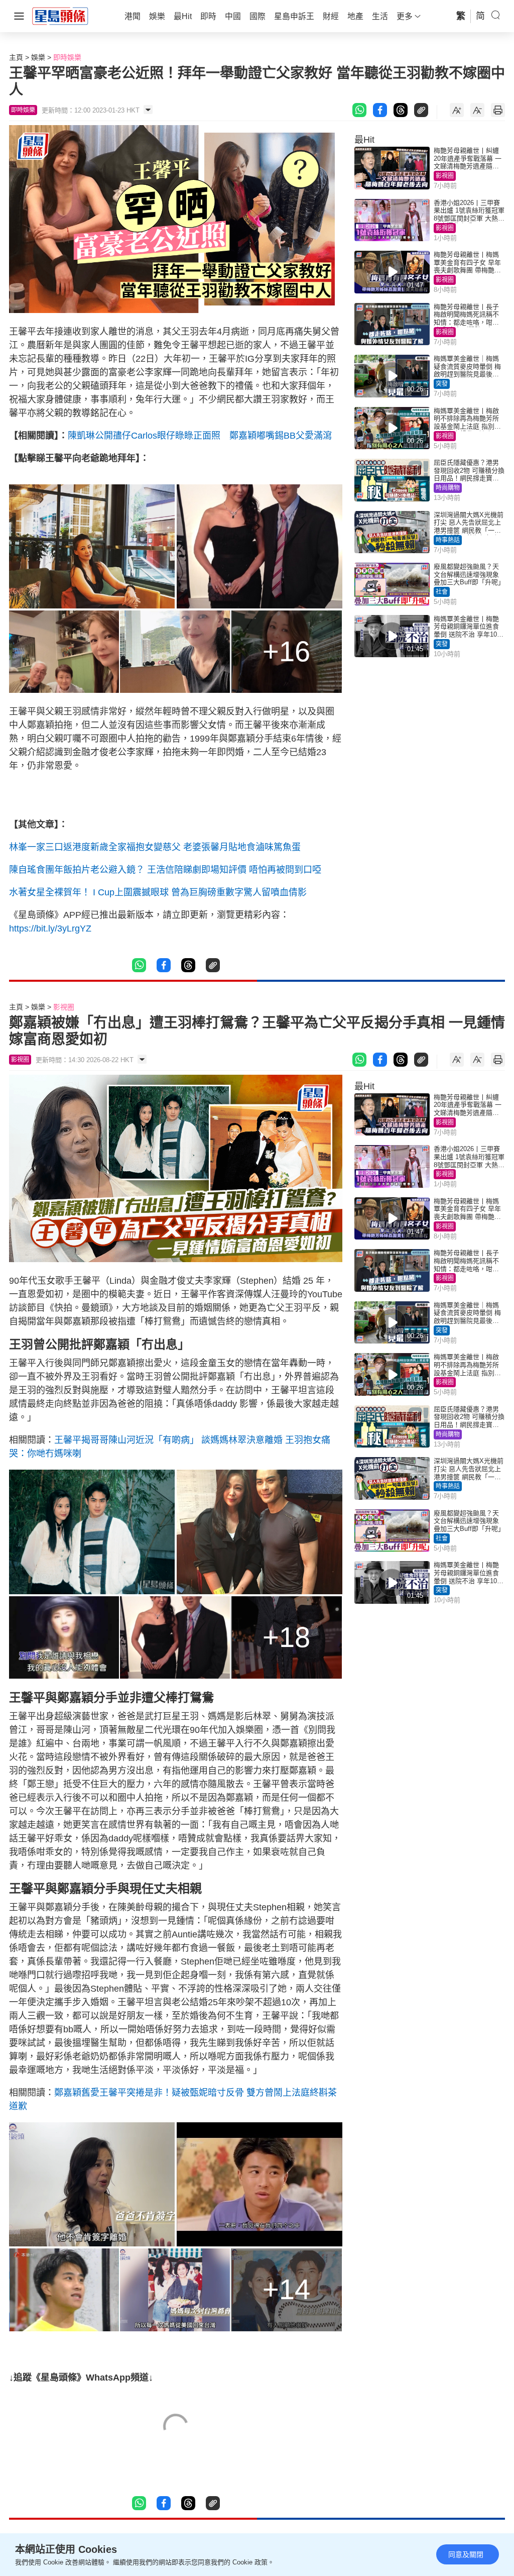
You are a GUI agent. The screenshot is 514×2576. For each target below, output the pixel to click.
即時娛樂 (67, 57)
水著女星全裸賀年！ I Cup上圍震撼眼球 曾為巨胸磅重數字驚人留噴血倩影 (158, 892)
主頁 (16, 57)
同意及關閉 (466, 2554)
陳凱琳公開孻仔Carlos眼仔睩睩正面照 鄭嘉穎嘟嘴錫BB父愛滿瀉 (200, 436)
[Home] (60, 16)
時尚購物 (448, 488)
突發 (442, 384)
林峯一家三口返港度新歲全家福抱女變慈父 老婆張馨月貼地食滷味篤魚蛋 (155, 847)
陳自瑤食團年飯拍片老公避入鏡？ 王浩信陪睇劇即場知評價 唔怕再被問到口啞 (165, 870)
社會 (442, 592)
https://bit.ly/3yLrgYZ (50, 929)
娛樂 (38, 57)
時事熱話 (448, 540)
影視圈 (445, 176)
